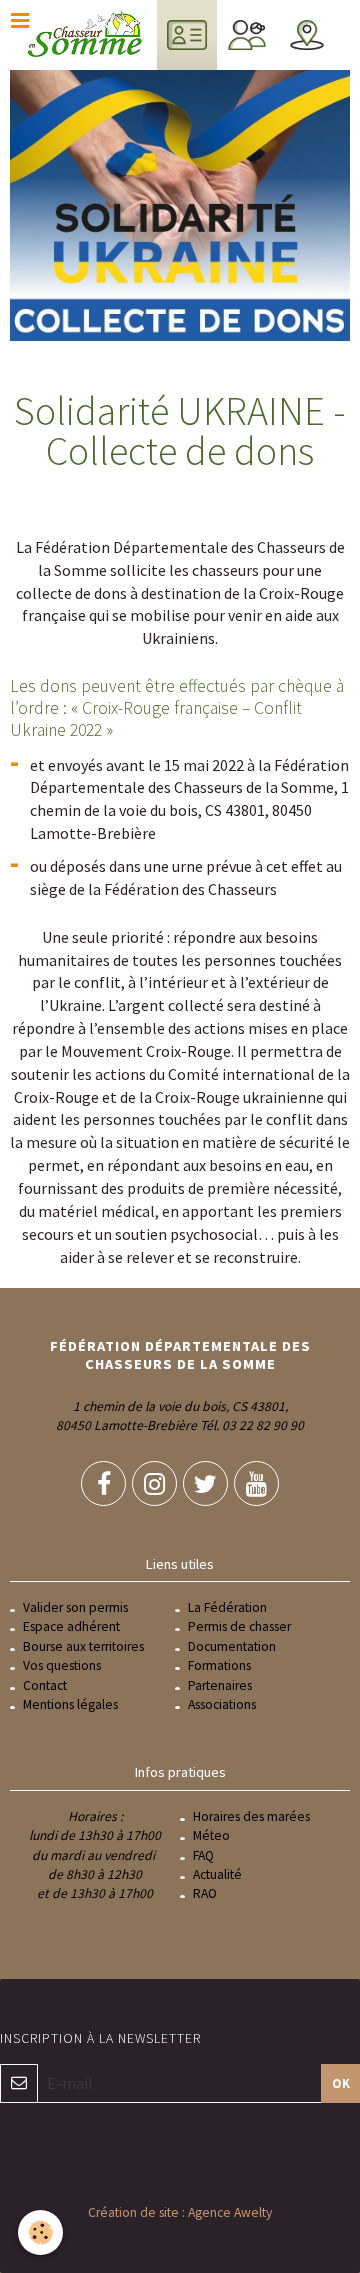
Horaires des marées (251, 1816)
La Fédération (227, 1607)
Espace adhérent (71, 1626)
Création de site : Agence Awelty (180, 2212)
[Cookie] (40, 2232)
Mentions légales (70, 1704)
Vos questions (62, 1665)
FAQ (203, 1855)
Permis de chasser (239, 1626)
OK (341, 2083)
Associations (222, 1704)
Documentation (232, 1646)
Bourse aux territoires (83, 1646)
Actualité (217, 1874)
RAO (205, 1893)
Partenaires (220, 1685)
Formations (219, 1665)
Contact (45, 1685)
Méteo (211, 1835)
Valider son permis (75, 1607)
